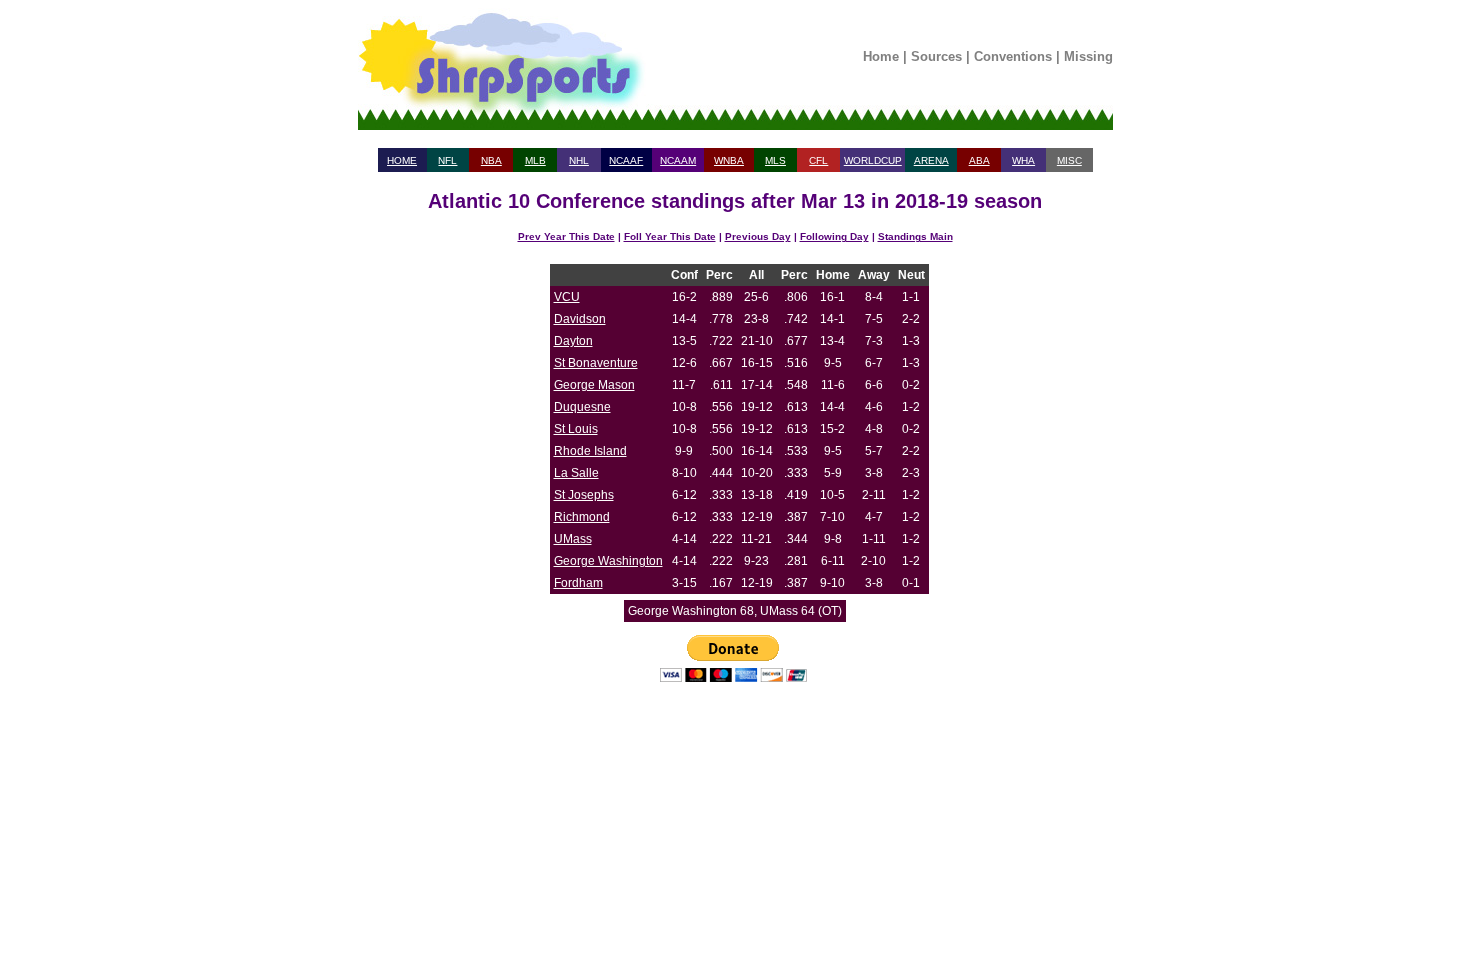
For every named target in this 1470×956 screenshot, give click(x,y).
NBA (491, 160)
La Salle (576, 473)
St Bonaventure (596, 363)
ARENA (931, 160)
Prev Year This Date (566, 236)
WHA (1023, 160)
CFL (818, 160)
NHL (579, 160)
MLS (775, 160)
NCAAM (678, 160)
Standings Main (915, 236)
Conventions (1013, 56)
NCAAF (626, 160)
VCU (567, 297)
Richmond (582, 517)
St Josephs (584, 495)
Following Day (834, 236)
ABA (979, 160)
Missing (1088, 56)
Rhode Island (590, 451)
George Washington (608, 561)
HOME (402, 160)
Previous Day (758, 236)
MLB (535, 160)
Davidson (580, 319)
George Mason (594, 385)
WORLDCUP (873, 160)
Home (881, 56)
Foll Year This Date (670, 236)
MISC (1069, 160)
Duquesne (582, 407)
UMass (573, 539)
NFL (447, 160)
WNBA (729, 160)
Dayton (573, 341)
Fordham (578, 583)
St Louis (576, 429)
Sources (936, 56)
